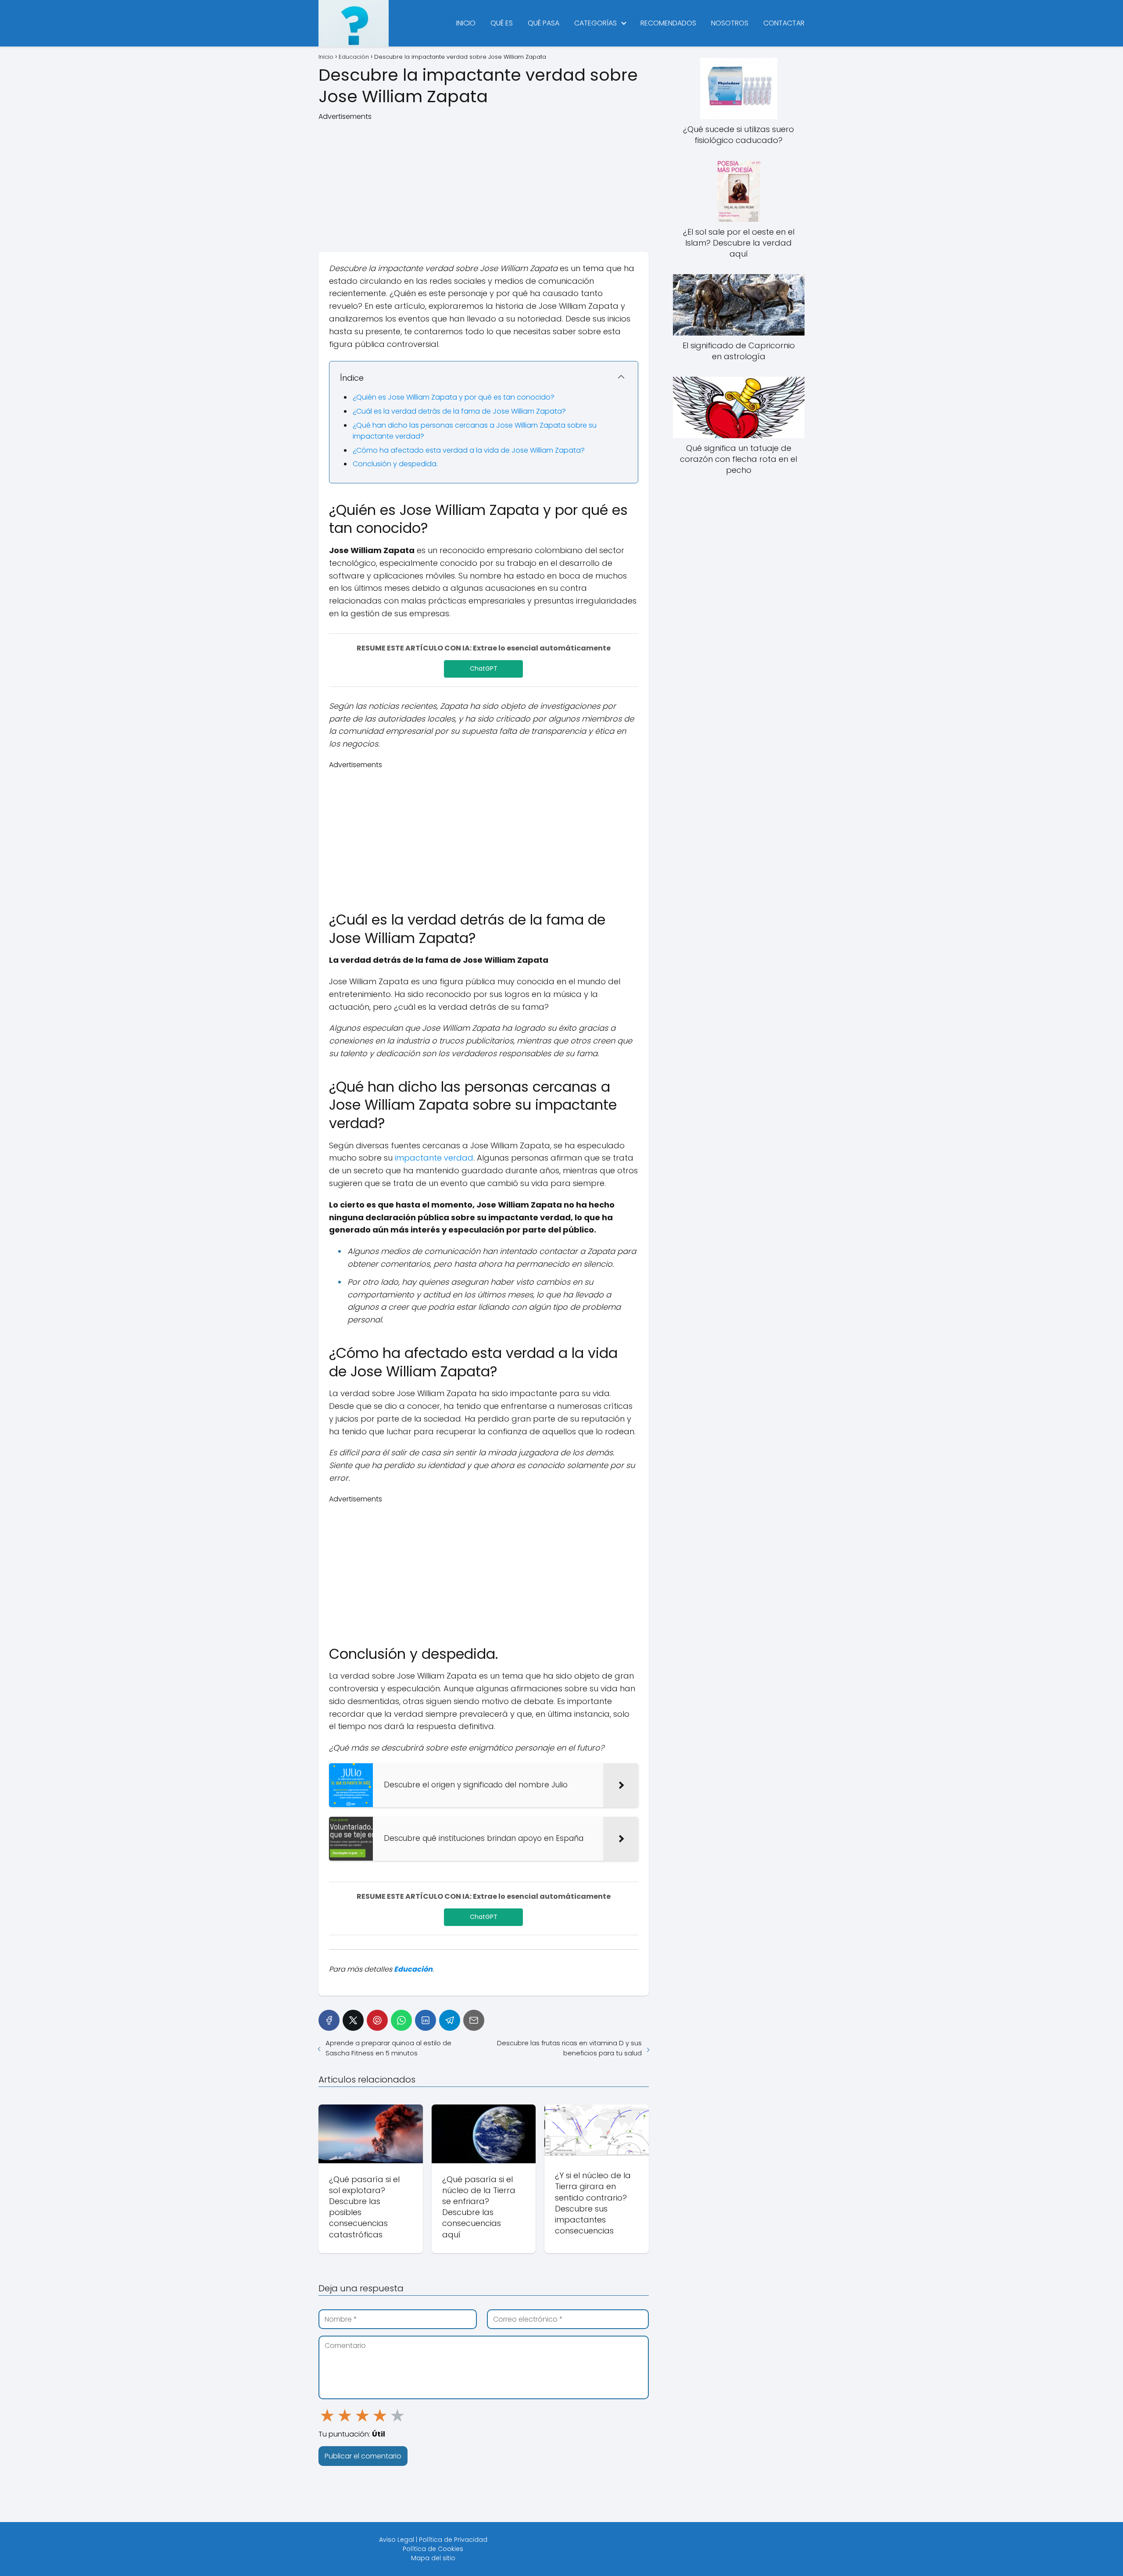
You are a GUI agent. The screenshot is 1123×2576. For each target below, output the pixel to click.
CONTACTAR (784, 23)
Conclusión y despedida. (395, 464)
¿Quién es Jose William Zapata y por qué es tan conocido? (454, 397)
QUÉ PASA (544, 23)
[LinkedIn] (426, 2020)
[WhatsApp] (401, 2020)
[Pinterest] (377, 2020)
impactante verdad (434, 1158)
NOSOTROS (730, 23)
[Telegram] (450, 2020)
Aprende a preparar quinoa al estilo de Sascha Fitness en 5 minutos (388, 2048)
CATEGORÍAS (595, 23)
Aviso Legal (397, 2540)
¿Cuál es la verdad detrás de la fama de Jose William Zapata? (459, 411)
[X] (353, 2020)
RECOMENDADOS (668, 23)
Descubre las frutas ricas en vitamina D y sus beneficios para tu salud (569, 2048)
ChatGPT (484, 668)
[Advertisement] (484, 183)
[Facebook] (329, 2020)
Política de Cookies (433, 2549)
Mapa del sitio (433, 2558)
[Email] (474, 2020)
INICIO (466, 23)
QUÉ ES (502, 23)
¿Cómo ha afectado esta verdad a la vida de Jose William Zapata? (469, 450)
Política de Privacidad (453, 2540)
